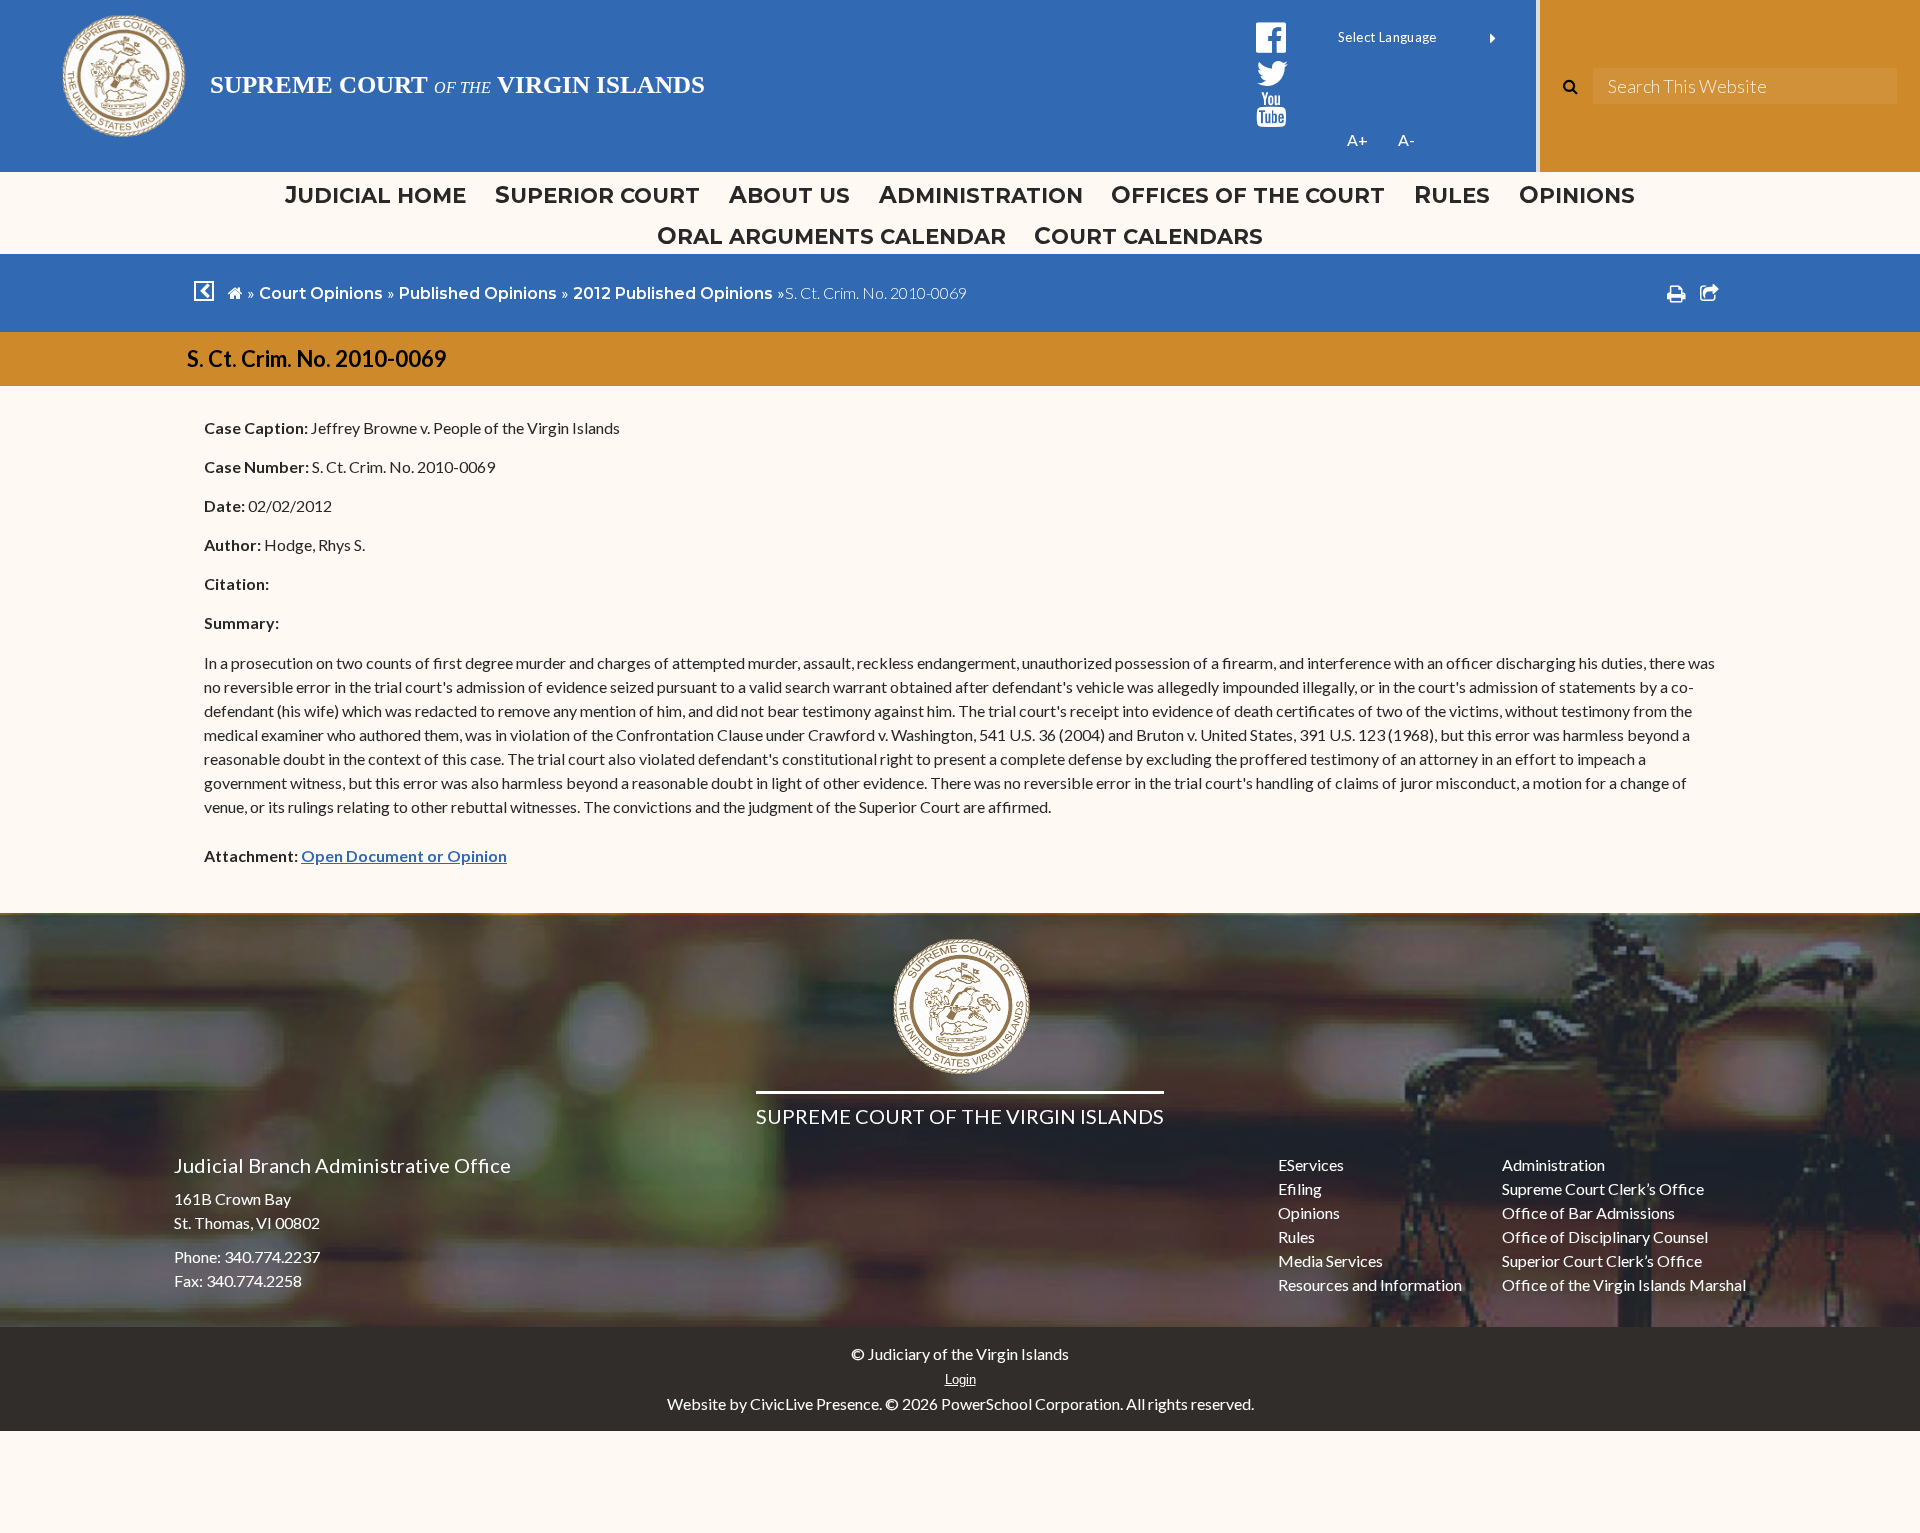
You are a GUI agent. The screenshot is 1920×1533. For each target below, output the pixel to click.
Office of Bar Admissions (1588, 1212)
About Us (789, 195)
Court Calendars (1148, 236)
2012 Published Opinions (673, 293)
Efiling (1300, 1188)
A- (1406, 139)
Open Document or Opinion (404, 855)
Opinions (1577, 195)
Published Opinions (478, 293)
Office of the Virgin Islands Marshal (1624, 1284)
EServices (1311, 1164)
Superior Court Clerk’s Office (1602, 1260)
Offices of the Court (1248, 195)
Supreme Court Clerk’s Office (1603, 1188)
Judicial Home (375, 195)
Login (960, 1379)
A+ (1357, 139)
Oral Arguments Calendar (831, 236)
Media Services (1330, 1260)
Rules (1452, 195)
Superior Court (597, 195)
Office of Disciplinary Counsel (1605, 1236)
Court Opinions (321, 293)
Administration (981, 195)
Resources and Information (1370, 1284)
